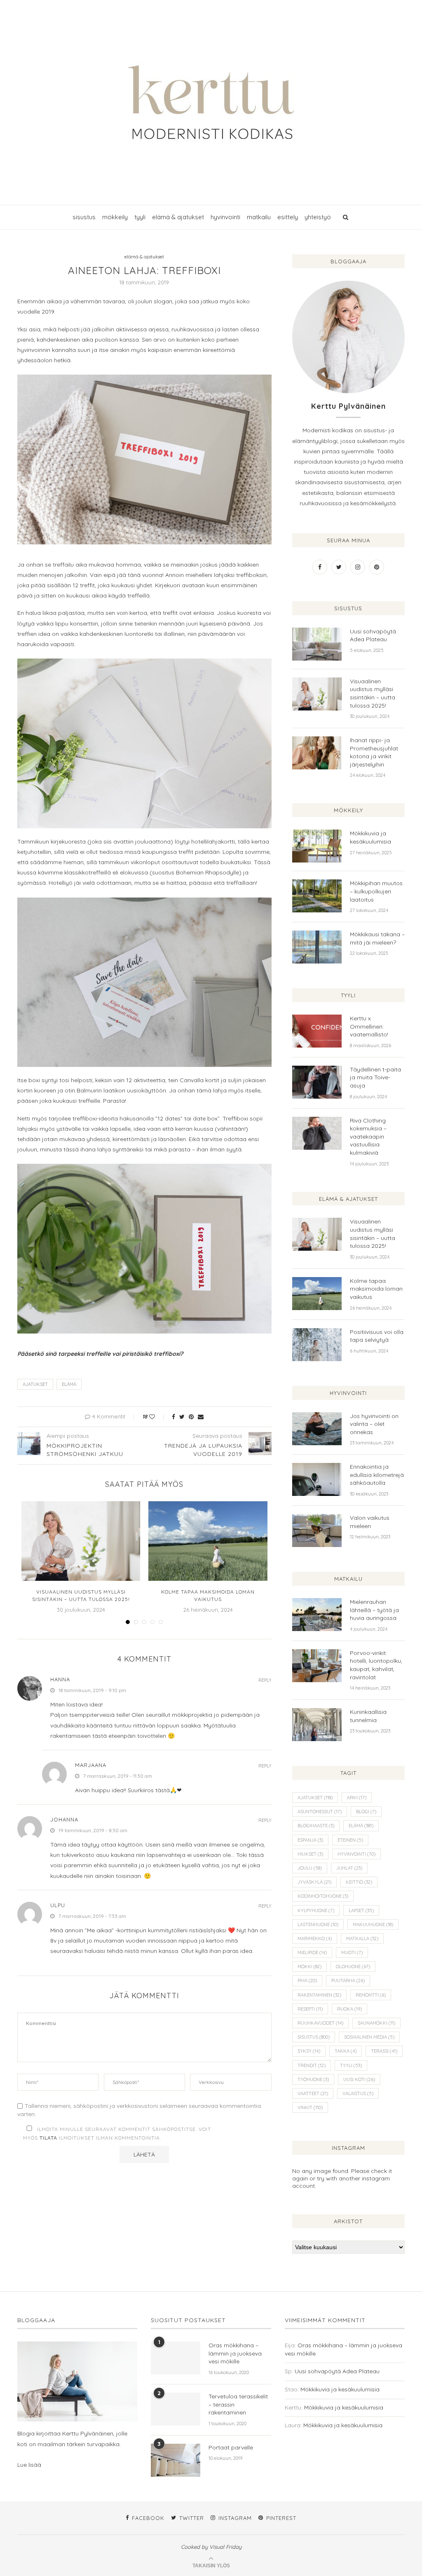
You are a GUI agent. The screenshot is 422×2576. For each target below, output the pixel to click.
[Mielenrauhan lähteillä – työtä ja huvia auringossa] (317, 1615)
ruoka (349, 2009)
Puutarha (348, 1981)
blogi (366, 1812)
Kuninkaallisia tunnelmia (368, 1716)
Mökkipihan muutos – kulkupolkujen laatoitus (376, 891)
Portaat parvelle (231, 2447)
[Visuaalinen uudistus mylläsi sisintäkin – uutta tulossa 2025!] (81, 1541)
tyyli (140, 217)
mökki (309, 1967)
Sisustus (314, 2037)
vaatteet (313, 2093)
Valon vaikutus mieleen (370, 1522)
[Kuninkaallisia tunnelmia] (317, 1725)
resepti (310, 2009)
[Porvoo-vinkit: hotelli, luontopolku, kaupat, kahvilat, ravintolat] (317, 1666)
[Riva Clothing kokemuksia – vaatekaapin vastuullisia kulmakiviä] (317, 1133)
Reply (265, 1680)
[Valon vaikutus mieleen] (317, 1531)
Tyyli (351, 2065)
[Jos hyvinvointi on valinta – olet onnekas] (317, 1429)
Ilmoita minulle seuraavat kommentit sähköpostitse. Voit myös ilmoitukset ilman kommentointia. (117, 2134)
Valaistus (358, 2093)
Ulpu (58, 1905)
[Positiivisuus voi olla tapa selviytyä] (317, 1345)
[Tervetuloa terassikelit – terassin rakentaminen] (176, 2409)
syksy (309, 2051)
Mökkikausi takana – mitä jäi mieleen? (377, 938)
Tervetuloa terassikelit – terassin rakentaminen (238, 2404)
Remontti (371, 1995)
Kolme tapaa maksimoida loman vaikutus (376, 1289)
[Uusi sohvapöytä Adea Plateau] (317, 644)
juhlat (349, 1868)
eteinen (350, 1840)
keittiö (359, 1882)
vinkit (310, 2107)
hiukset (310, 1854)
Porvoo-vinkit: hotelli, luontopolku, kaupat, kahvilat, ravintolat (376, 1665)
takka (346, 2051)
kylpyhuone (316, 1910)
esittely (288, 217)
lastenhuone (318, 1924)
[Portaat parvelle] (176, 2460)
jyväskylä (314, 1882)
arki (357, 1798)
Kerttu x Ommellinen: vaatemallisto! (369, 1026)
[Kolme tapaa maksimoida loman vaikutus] (208, 1541)
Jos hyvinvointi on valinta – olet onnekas (374, 1424)
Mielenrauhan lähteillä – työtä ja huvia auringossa (374, 1610)
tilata (48, 2138)
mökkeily (115, 217)
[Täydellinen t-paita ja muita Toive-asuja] (317, 1082)
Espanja (310, 1840)
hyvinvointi (225, 217)
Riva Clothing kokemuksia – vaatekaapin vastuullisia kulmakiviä (368, 1137)
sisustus (84, 217)
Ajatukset (35, 1384)
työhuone (313, 2079)
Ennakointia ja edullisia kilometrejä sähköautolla (377, 1475)
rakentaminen (319, 1995)
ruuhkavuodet (320, 2023)
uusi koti (359, 2079)
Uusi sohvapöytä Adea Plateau (373, 635)
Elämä (69, 1384)
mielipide (312, 1953)
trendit (312, 2065)
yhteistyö (318, 217)
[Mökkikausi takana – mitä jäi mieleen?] (317, 947)
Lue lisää (29, 2465)
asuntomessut (320, 1812)
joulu (310, 1868)
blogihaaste (316, 1826)
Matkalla (362, 1938)
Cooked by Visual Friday (211, 2547)
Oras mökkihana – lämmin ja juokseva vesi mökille (235, 2353)
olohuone (353, 1967)
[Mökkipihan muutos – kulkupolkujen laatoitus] (317, 896)
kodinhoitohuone (323, 1896)
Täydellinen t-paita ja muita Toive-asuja (375, 1077)
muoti (352, 1953)
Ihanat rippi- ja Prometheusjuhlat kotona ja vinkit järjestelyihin (374, 752)
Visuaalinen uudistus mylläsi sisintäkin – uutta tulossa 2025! (373, 693)
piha (307, 1981)
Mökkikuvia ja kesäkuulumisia (370, 837)
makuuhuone (373, 1924)
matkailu (259, 217)
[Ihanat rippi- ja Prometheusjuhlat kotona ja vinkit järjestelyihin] (317, 753)
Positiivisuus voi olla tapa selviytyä (377, 1336)
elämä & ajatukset (178, 217)
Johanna (64, 1819)
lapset (361, 1910)
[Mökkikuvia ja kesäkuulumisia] (317, 846)
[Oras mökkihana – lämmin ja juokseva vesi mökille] (176, 2358)
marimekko (315, 1938)
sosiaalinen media (369, 2037)
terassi (384, 2051)
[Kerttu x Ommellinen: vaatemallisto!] (317, 1031)
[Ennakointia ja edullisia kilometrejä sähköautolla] (317, 1479)
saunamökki (376, 2023)
